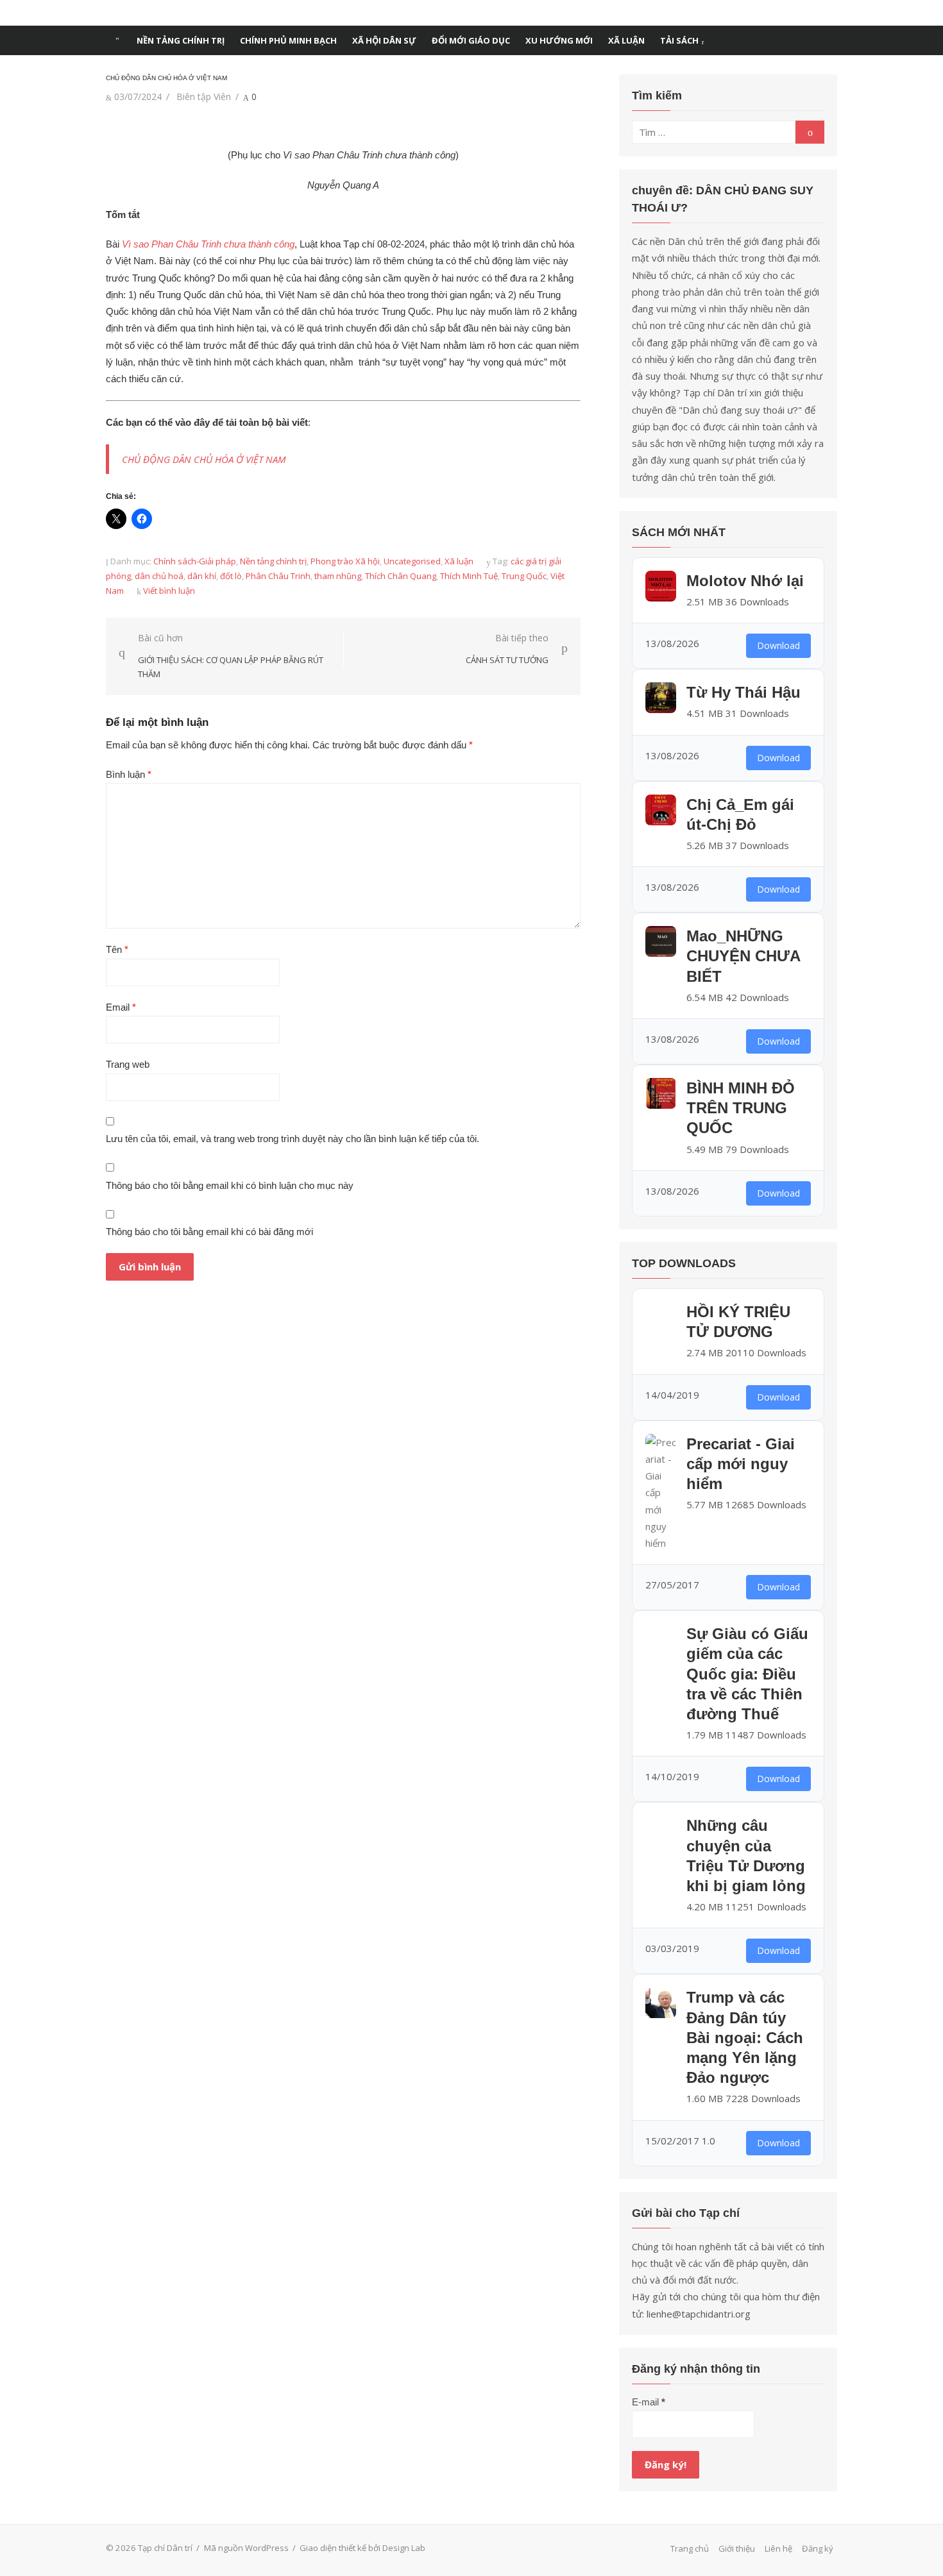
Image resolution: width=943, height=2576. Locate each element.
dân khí (202, 576)
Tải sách (679, 40)
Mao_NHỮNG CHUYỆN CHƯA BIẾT (743, 956)
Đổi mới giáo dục (471, 40)
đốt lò (231, 576)
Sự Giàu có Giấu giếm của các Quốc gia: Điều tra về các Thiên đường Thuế (747, 1674)
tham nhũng (338, 576)
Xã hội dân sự (384, 40)
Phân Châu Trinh (278, 576)
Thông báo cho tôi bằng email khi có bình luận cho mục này (230, 1185)
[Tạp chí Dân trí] (117, 40)
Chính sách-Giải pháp (195, 561)
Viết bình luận (169, 591)
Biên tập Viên (204, 97)
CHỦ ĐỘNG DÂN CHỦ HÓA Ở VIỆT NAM (204, 459)
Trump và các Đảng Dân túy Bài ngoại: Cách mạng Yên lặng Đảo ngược (745, 2037)
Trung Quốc (524, 576)
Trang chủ (690, 2548)
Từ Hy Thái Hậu (743, 692)
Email (121, 1007)
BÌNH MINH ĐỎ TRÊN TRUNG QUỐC (741, 1108)
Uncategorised (412, 561)
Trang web (128, 1064)
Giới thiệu (737, 2548)
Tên (117, 949)
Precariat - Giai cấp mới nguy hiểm (741, 1464)
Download (778, 645)
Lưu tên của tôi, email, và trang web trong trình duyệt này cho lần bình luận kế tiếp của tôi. (293, 1139)
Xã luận (626, 40)
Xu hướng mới (559, 40)
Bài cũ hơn (231, 656)
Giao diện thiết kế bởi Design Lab (362, 2548)
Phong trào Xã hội (345, 561)
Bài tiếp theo (507, 649)
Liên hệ (778, 2548)
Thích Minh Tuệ (469, 576)
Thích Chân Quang (401, 576)
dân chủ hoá (159, 576)
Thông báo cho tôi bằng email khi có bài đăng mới (209, 1232)
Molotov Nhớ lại (745, 581)
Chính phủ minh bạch (288, 40)
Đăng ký (818, 2548)
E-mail (649, 2402)
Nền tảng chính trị (181, 40)
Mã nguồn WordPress (246, 2548)
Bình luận (129, 774)
